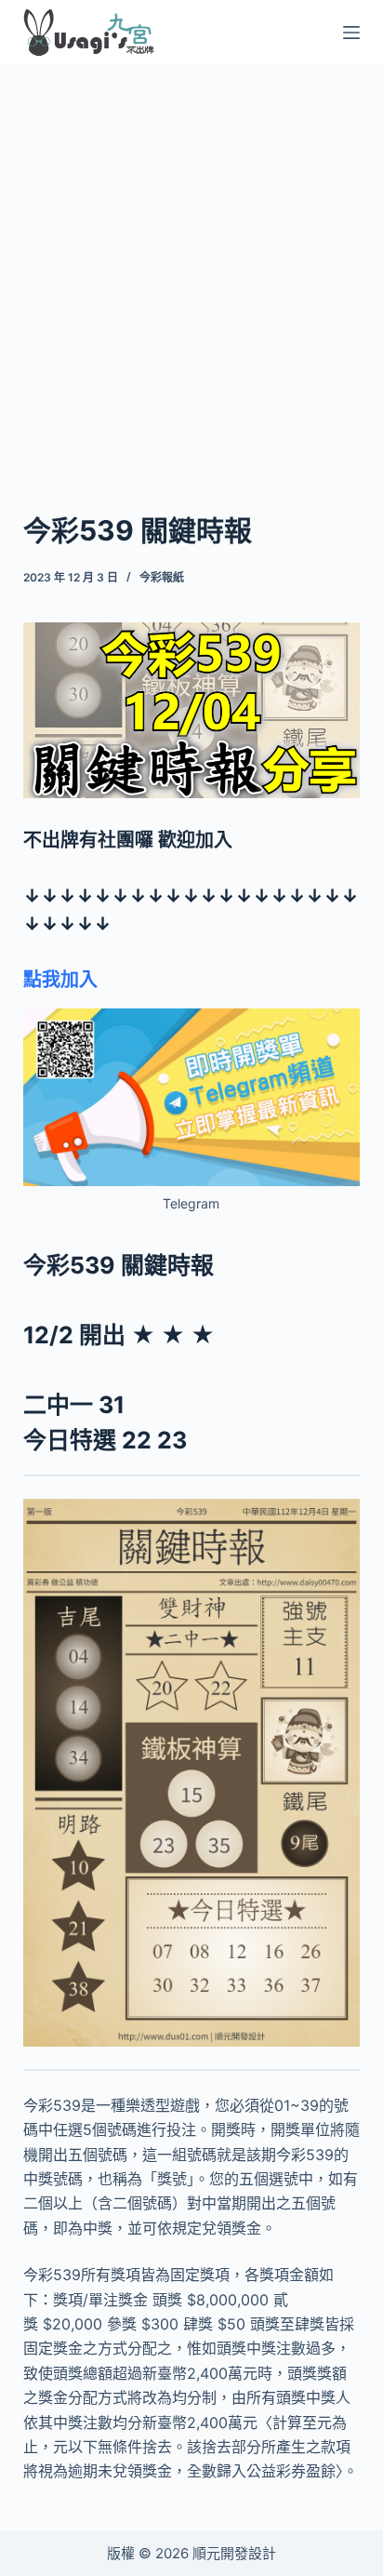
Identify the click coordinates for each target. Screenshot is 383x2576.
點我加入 (60, 980)
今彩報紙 (162, 577)
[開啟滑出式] (351, 33)
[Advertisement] (191, 264)
